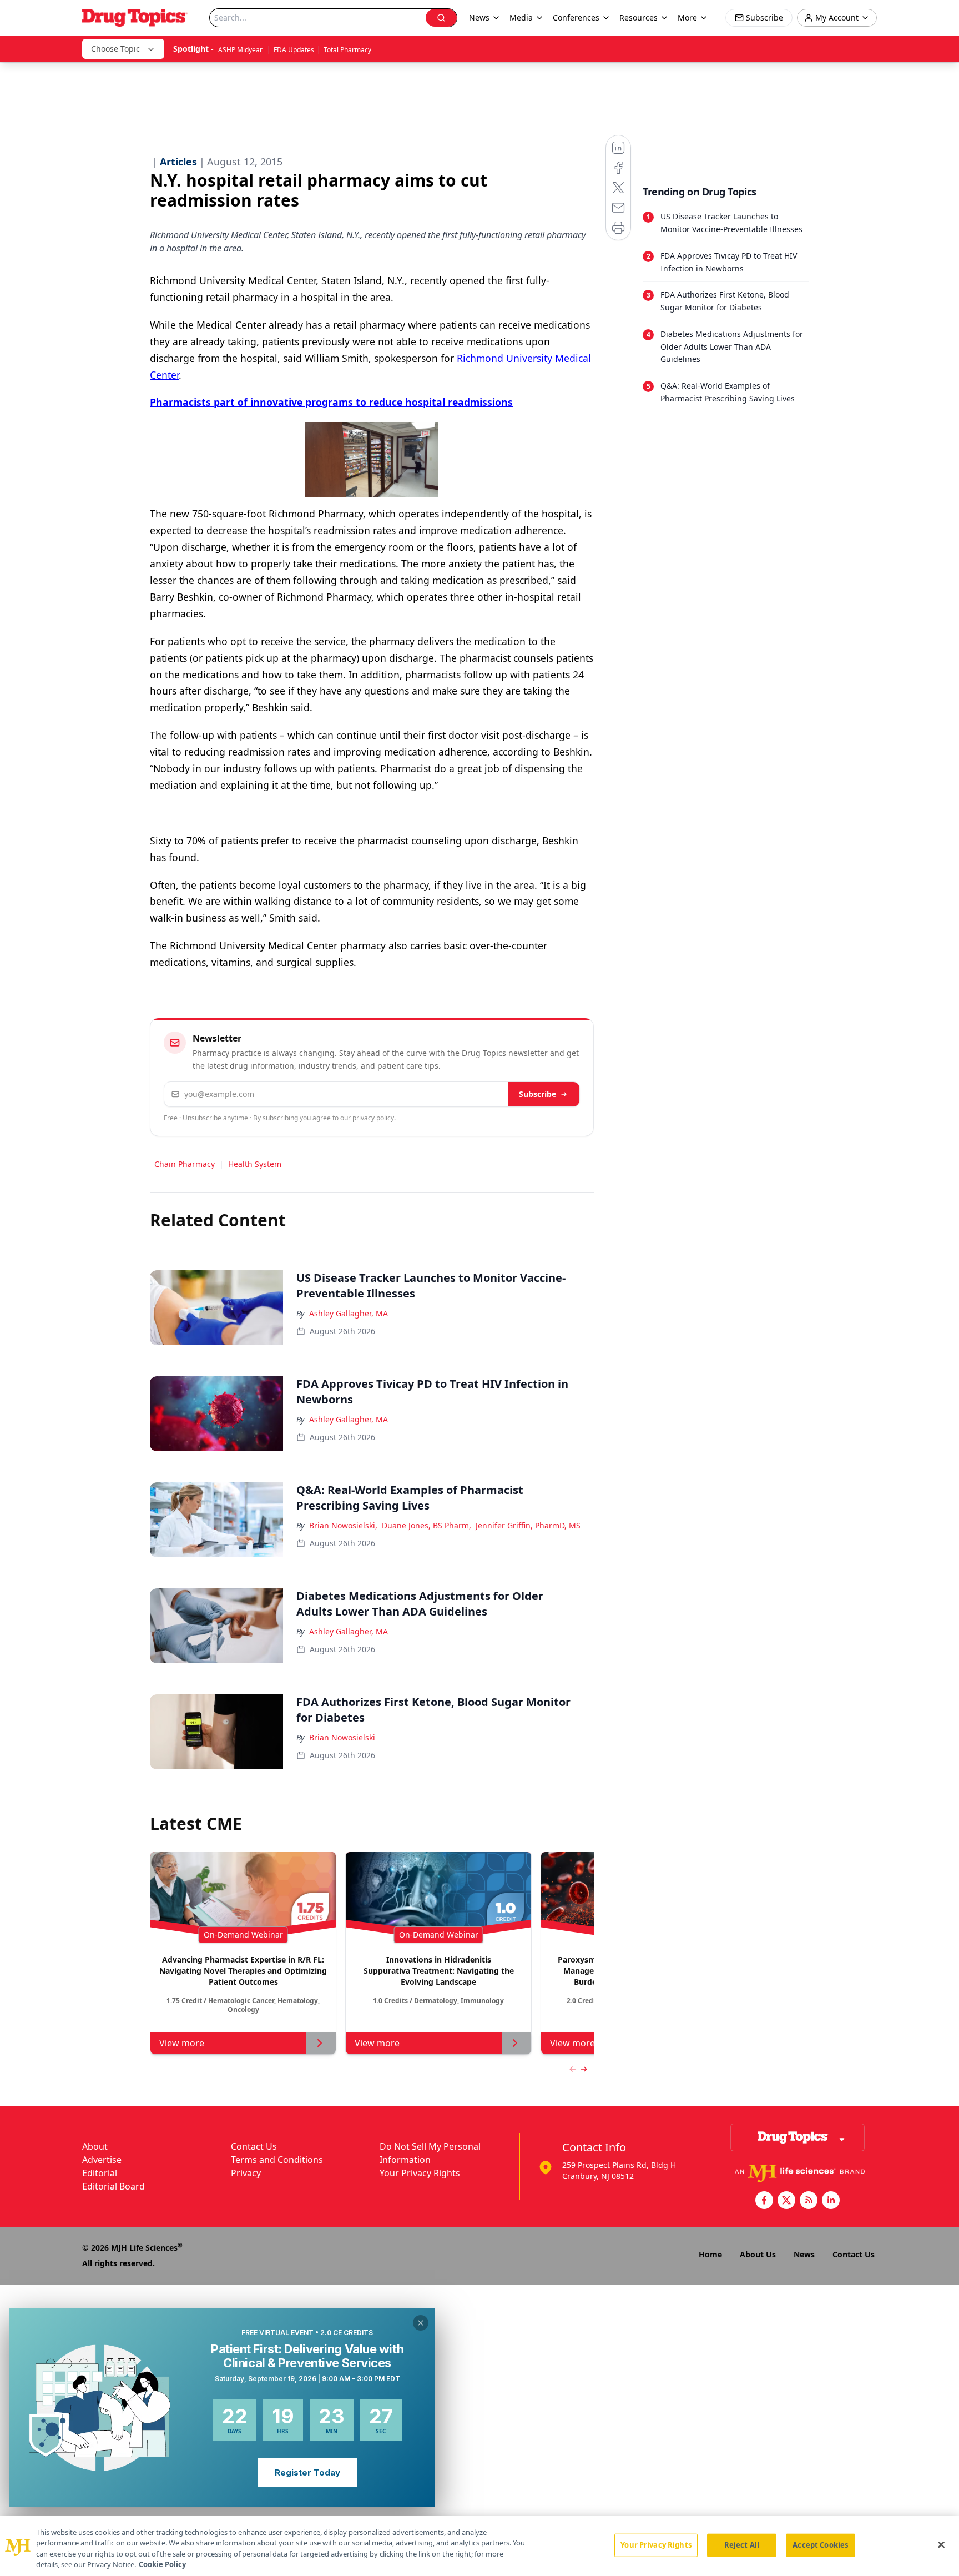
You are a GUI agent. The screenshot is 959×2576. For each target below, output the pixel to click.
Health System (255, 1164)
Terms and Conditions (277, 2160)
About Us (758, 2254)
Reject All (742, 2545)
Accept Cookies (820, 2545)
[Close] (941, 2544)
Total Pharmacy (347, 50)
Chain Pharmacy (185, 1164)
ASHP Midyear (241, 50)
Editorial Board (113, 2186)
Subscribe (537, 1094)
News (804, 2254)
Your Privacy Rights (420, 2173)
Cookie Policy (162, 2564)
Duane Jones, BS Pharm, (426, 1525)
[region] (479, 2546)
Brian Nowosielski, (343, 1525)
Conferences (576, 17)
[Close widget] (421, 2323)
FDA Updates (294, 50)
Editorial (100, 2173)
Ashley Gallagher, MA (349, 1313)
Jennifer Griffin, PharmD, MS (528, 1525)
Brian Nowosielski (342, 1737)
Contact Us (254, 2146)
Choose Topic (115, 49)
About (95, 2146)
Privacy (246, 2173)
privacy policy (373, 1118)
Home (710, 2254)
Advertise (102, 2160)
